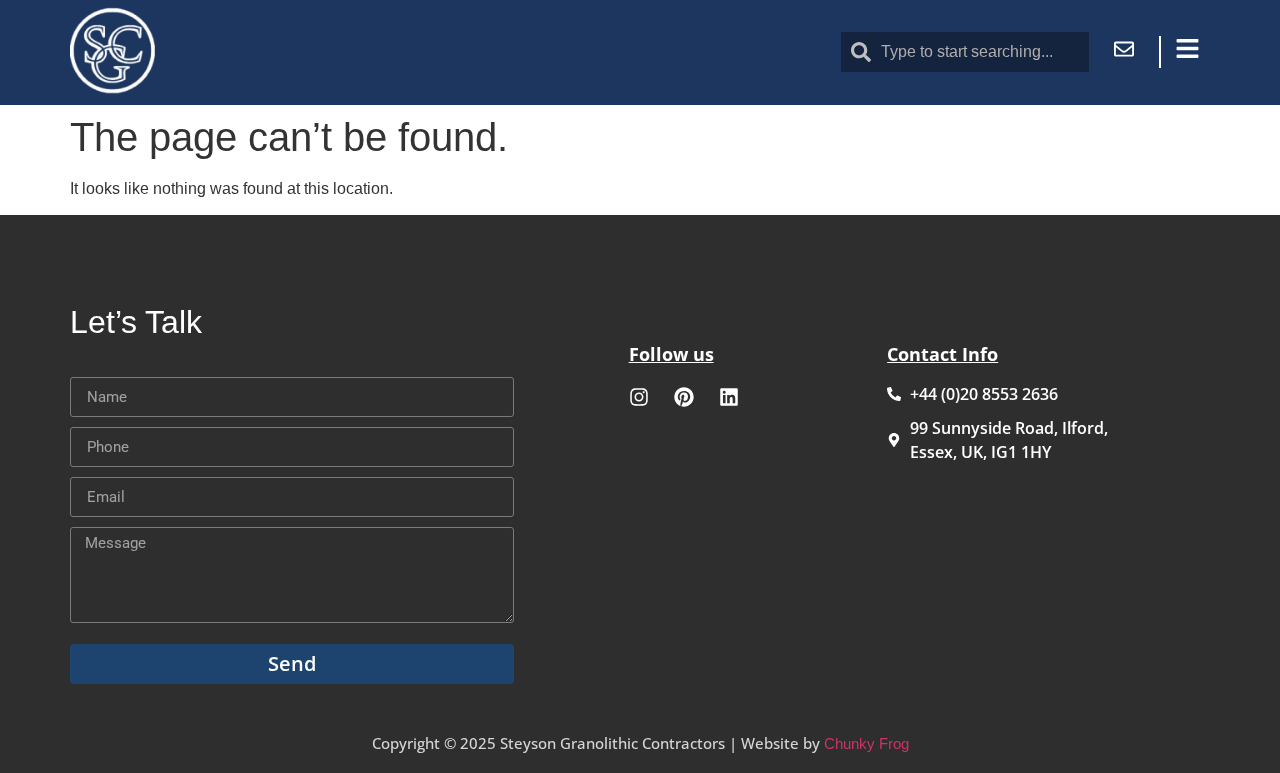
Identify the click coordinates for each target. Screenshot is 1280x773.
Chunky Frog (866, 743)
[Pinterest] (684, 397)
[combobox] (965, 52)
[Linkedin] (729, 397)
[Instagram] (639, 397)
